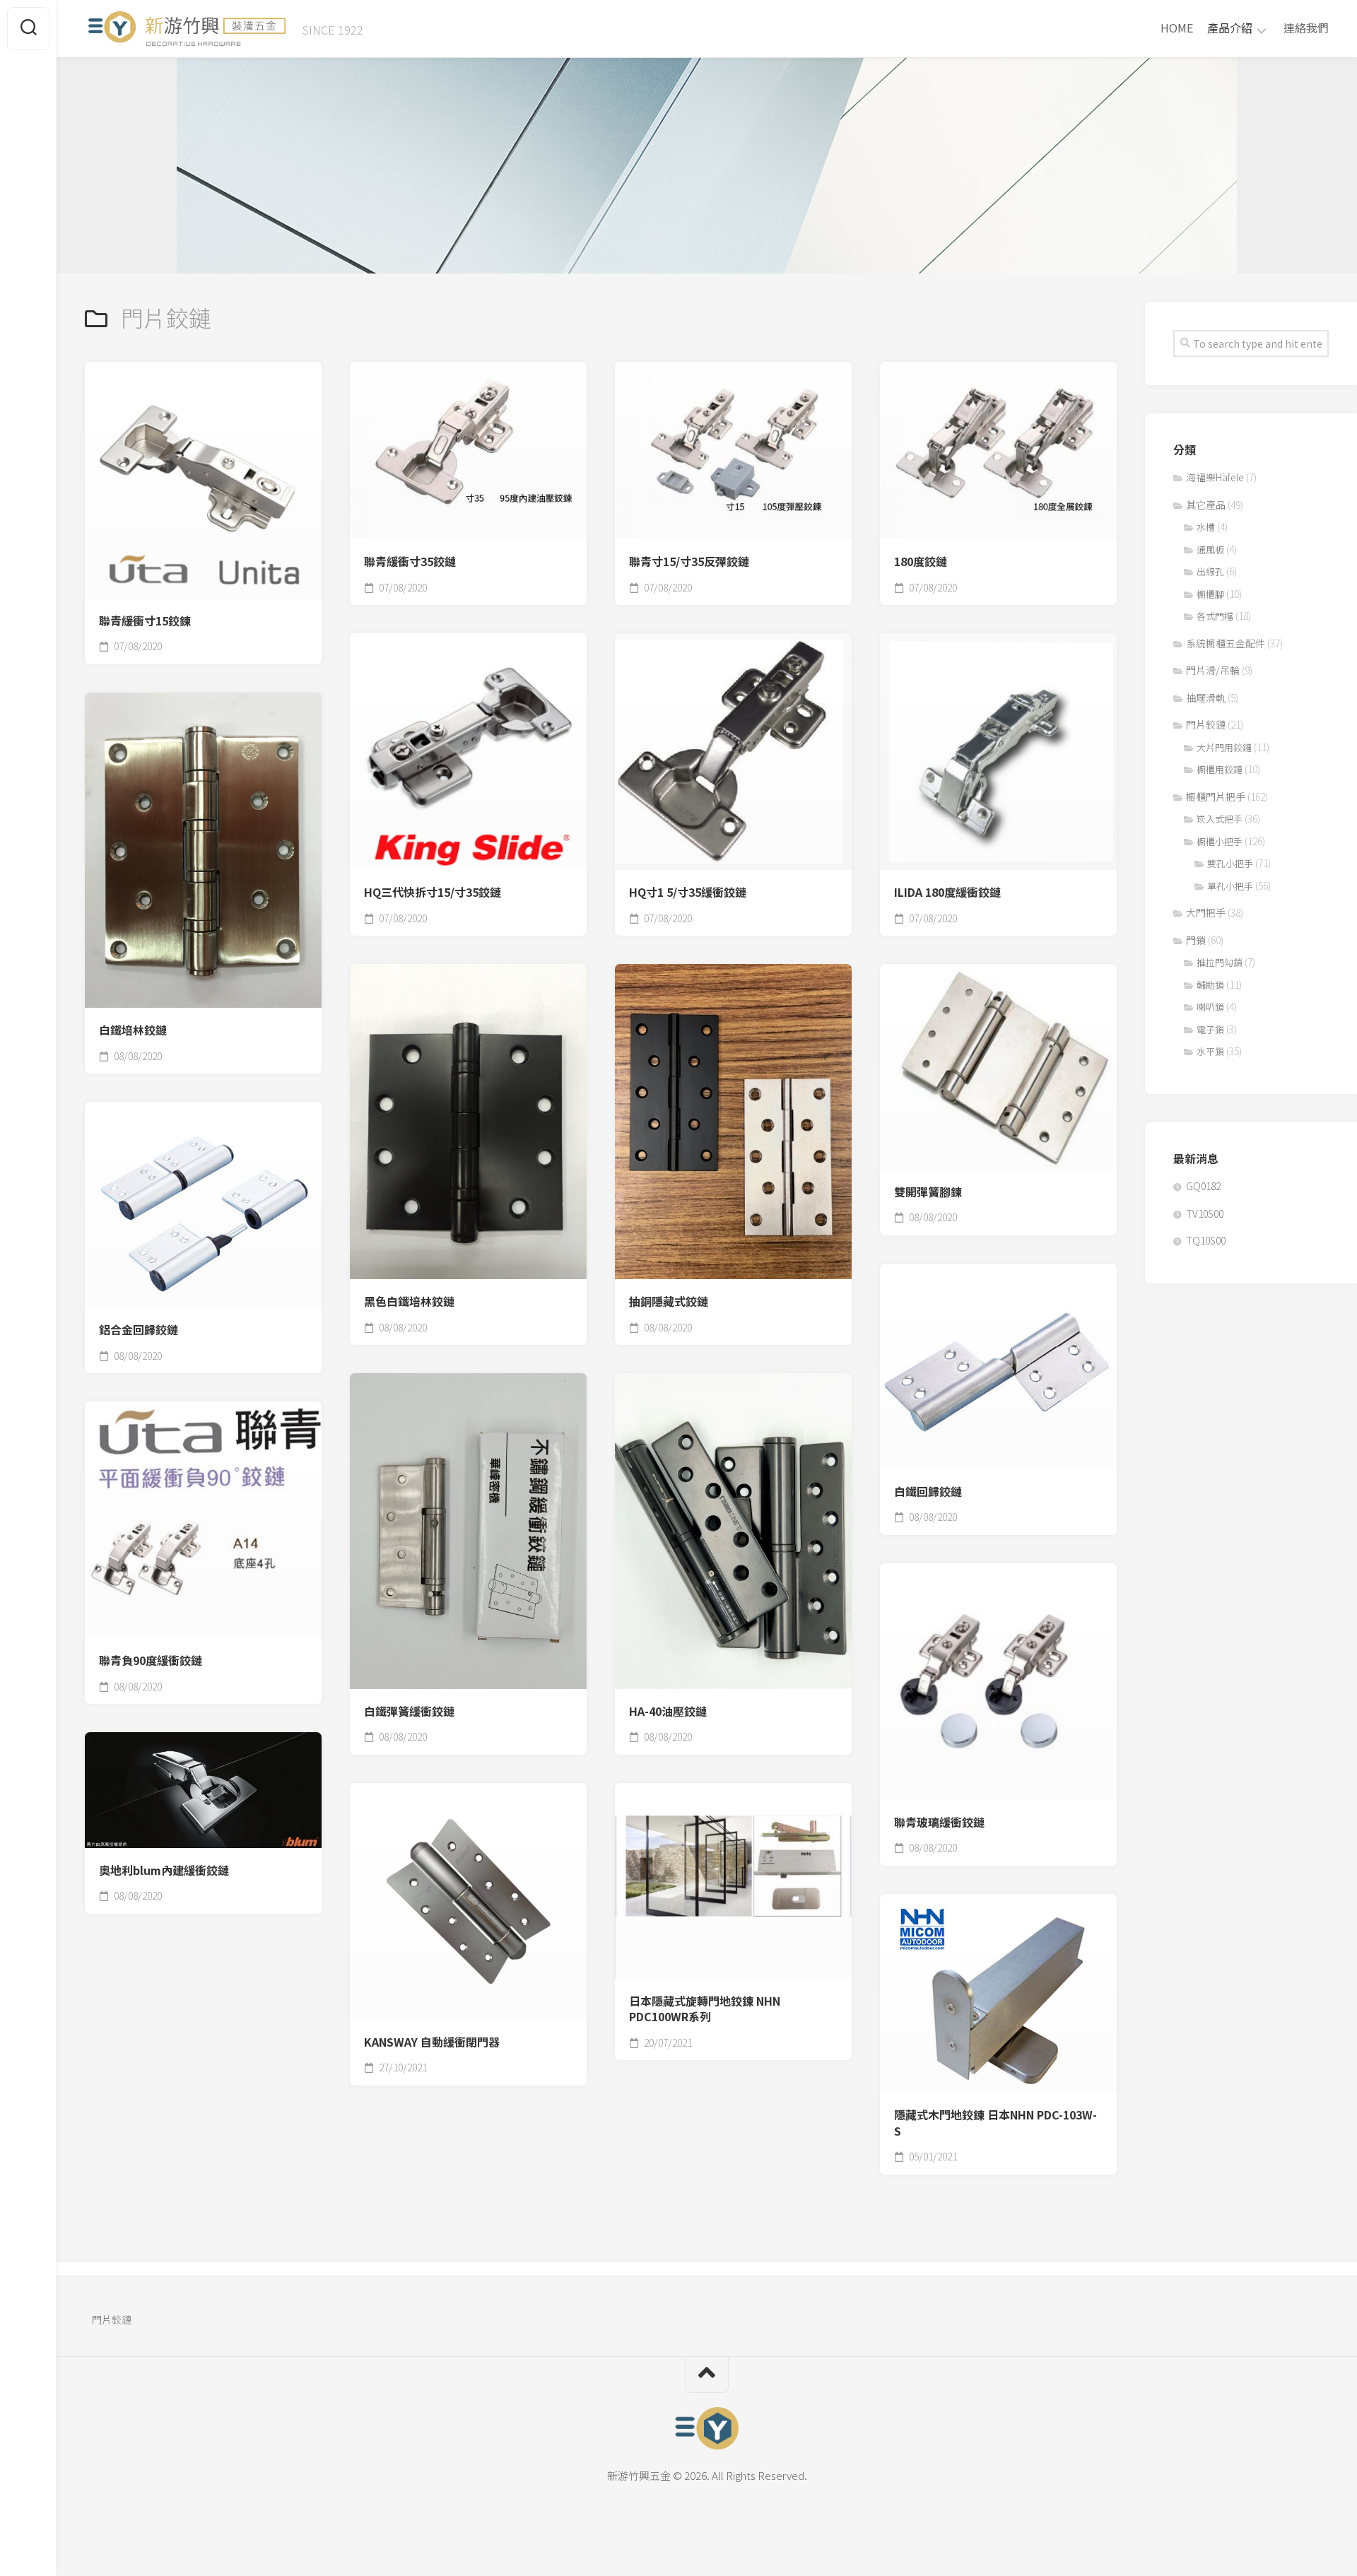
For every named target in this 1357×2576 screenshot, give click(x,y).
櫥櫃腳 (1210, 594)
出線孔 (1210, 571)
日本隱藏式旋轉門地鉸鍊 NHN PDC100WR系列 (705, 2009)
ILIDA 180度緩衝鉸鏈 (947, 892)
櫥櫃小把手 (1220, 841)
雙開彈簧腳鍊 (928, 1192)
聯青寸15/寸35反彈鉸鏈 (689, 561)
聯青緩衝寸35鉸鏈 (410, 561)
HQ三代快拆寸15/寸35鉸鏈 (433, 892)
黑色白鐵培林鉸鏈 (409, 1301)
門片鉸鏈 (1206, 724)
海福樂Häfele (1215, 477)
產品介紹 (1230, 28)
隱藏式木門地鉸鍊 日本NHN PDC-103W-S (995, 2123)
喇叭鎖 (1210, 1007)
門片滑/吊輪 (1213, 670)
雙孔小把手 (1230, 863)
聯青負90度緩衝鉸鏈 (151, 1660)
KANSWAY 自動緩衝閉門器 (432, 2042)
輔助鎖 (1210, 985)
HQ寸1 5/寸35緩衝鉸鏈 (688, 892)
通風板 (1210, 549)
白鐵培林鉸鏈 (133, 1030)
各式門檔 (1215, 616)
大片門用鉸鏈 (1224, 747)
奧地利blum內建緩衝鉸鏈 (164, 1870)
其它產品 (1206, 505)
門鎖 (1196, 940)
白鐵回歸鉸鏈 (928, 1492)
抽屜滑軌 (1206, 698)
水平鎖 (1210, 1051)
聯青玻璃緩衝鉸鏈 (939, 1822)
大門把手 (1206, 912)
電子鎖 (1210, 1029)
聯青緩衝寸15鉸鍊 (145, 621)
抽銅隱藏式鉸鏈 (669, 1301)
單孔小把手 (1230, 886)
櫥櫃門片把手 (1216, 796)
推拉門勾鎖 (1220, 962)
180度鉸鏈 (921, 561)
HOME (1177, 28)
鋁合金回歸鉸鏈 (139, 1330)
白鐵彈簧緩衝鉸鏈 (409, 1711)
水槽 (1206, 527)
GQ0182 (1203, 1186)
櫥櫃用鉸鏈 (1220, 769)
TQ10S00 (1206, 1240)
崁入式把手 (1220, 819)
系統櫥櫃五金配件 (1226, 643)
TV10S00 (1205, 1213)
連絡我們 (1306, 28)
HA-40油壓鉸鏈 (668, 1711)
